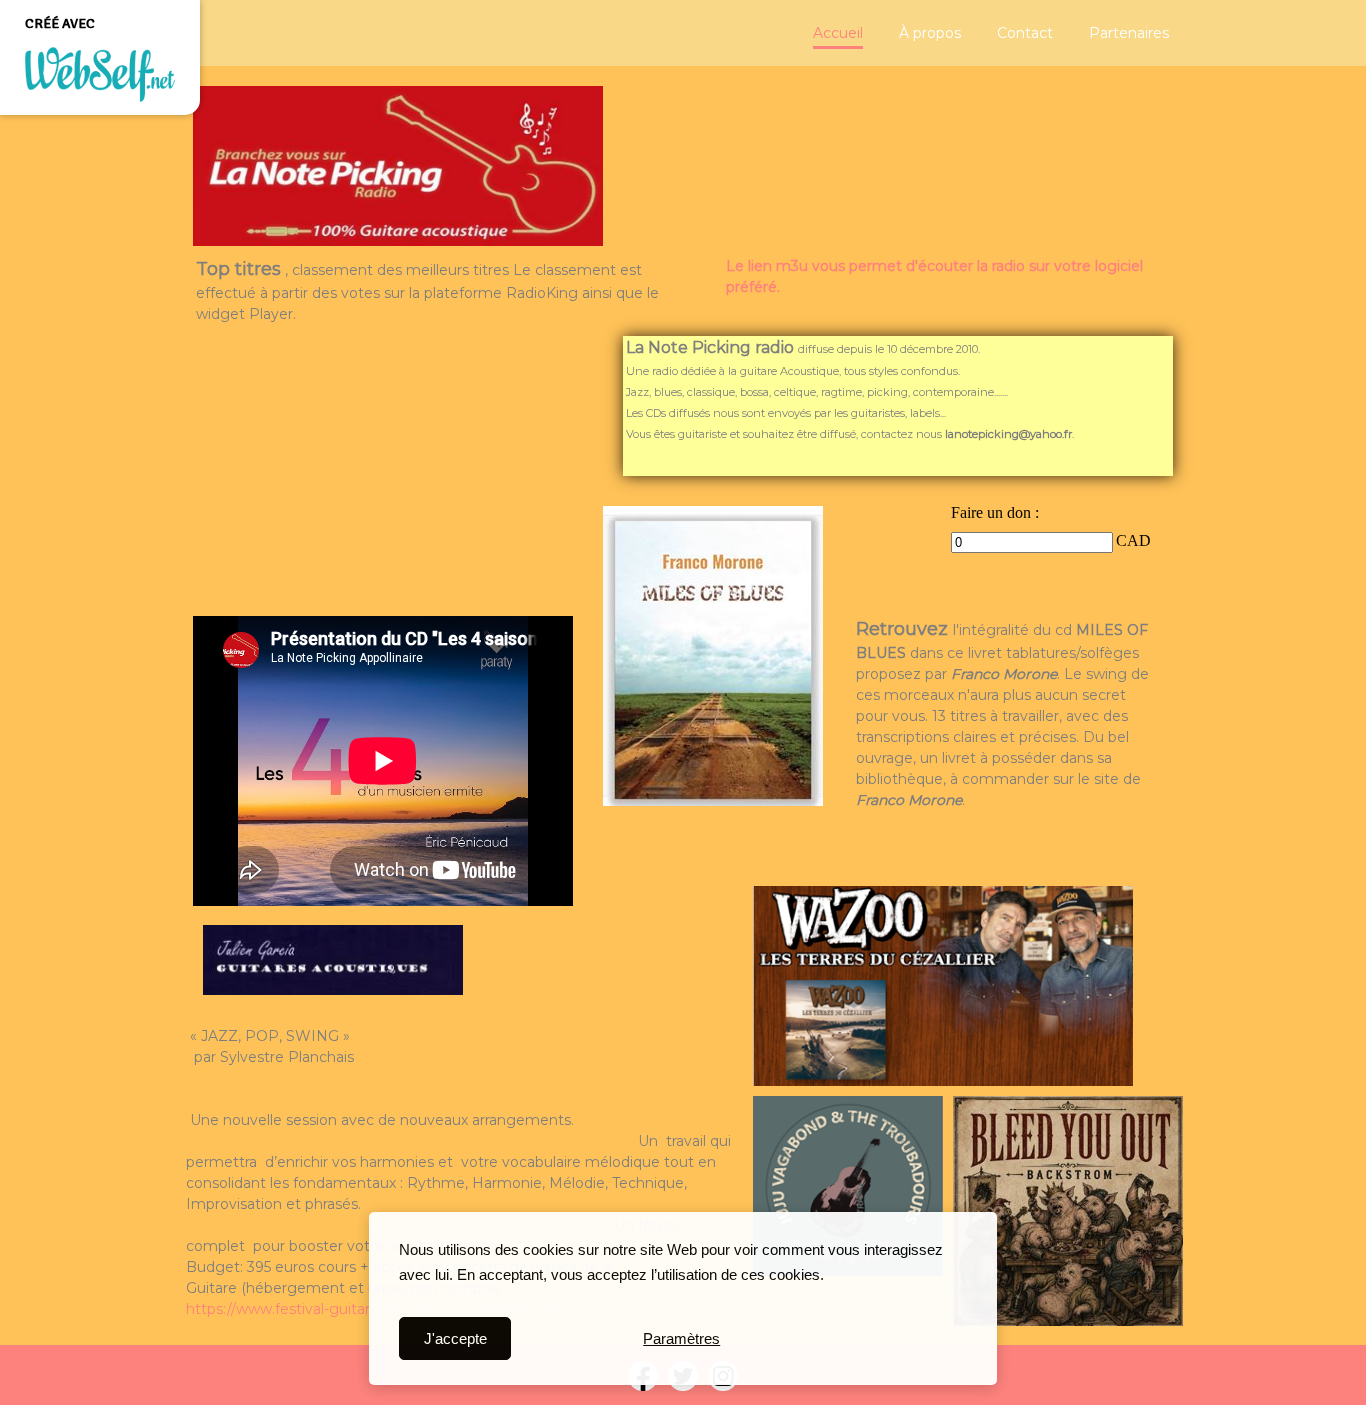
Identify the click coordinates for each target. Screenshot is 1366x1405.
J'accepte (455, 1338)
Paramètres (681, 1338)
